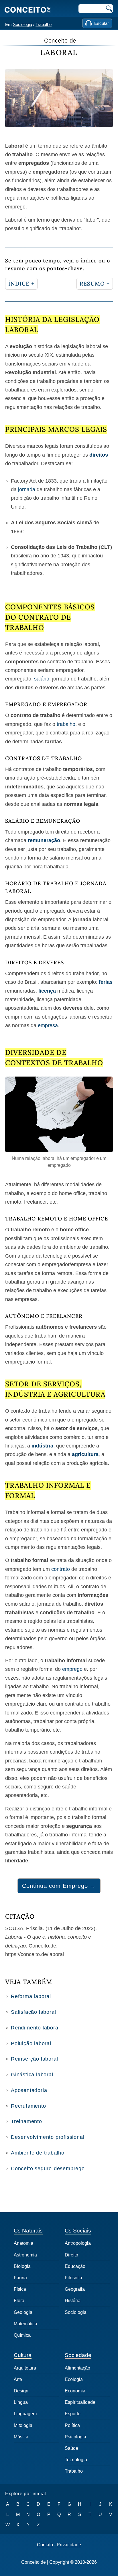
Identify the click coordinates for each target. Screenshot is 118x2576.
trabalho (66, 724)
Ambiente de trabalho (38, 2153)
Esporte (73, 2414)
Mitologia (23, 2425)
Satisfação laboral (33, 2012)
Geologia (23, 2312)
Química (22, 2335)
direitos (99, 455)
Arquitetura (25, 2368)
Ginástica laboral (32, 2075)
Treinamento (26, 2121)
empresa (48, 1025)
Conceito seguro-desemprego (48, 2169)
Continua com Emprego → (59, 1886)
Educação (75, 2266)
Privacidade (69, 2545)
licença (47, 991)
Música (21, 2437)
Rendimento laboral (35, 2028)
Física (20, 2289)
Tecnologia (76, 2460)
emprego (72, 1669)
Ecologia (74, 2379)
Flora (19, 2301)
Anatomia (23, 2243)
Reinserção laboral (34, 2059)
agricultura (85, 1454)
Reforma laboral (31, 1996)
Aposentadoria (29, 2090)
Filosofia (73, 2278)
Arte (18, 2379)
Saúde (71, 2448)
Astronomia (25, 2255)
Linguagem (25, 2414)
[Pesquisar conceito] (109, 9)
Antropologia (78, 2243)
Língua (21, 2402)
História (73, 2301)
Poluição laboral (31, 2043)
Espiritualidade (80, 2402)
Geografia (75, 2289)
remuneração (44, 840)
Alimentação (77, 2368)
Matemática (25, 2324)
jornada (27, 489)
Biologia (22, 2266)
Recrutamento (28, 2106)
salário (42, 679)
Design (21, 2391)
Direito (71, 2255)
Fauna (20, 2278)
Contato (45, 2545)
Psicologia (75, 2437)
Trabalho (44, 24)
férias (106, 982)
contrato (61, 1569)
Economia (75, 2391)
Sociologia (22, 24)
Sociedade (78, 2355)
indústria (42, 1446)
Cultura (23, 2355)
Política (72, 2425)
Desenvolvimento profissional (48, 2137)
